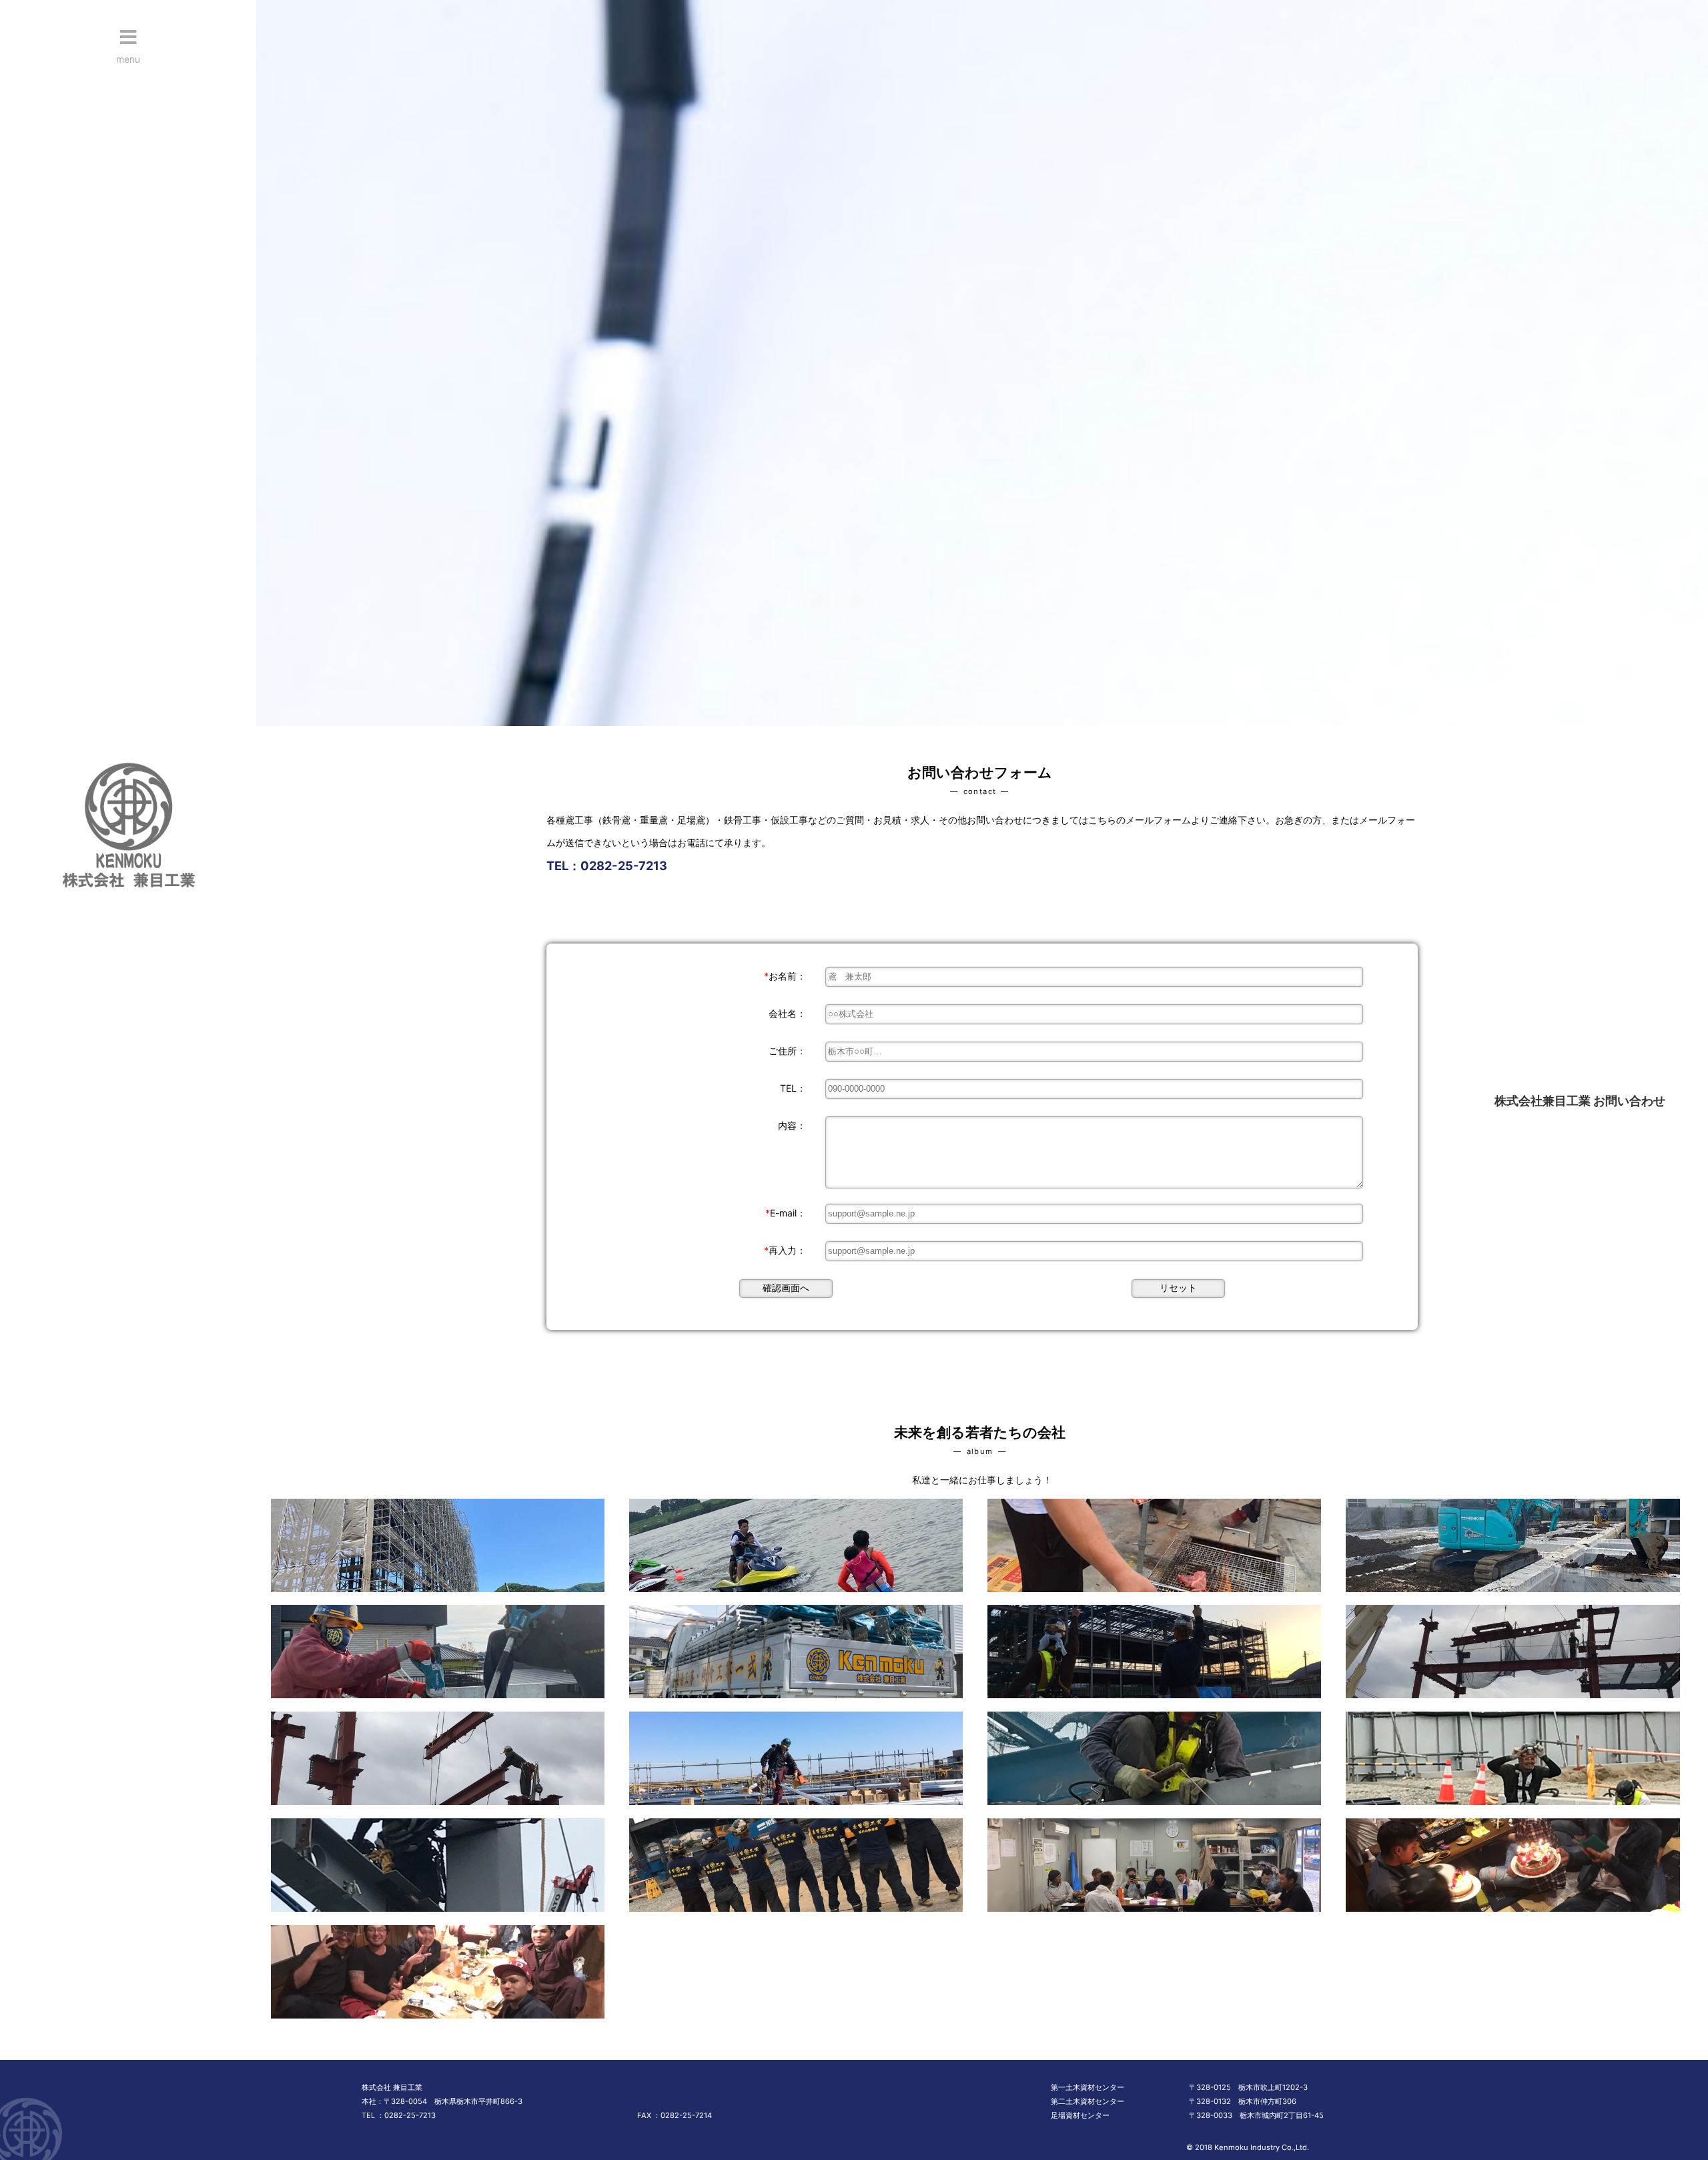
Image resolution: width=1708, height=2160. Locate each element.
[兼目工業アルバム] (434, 1595)
